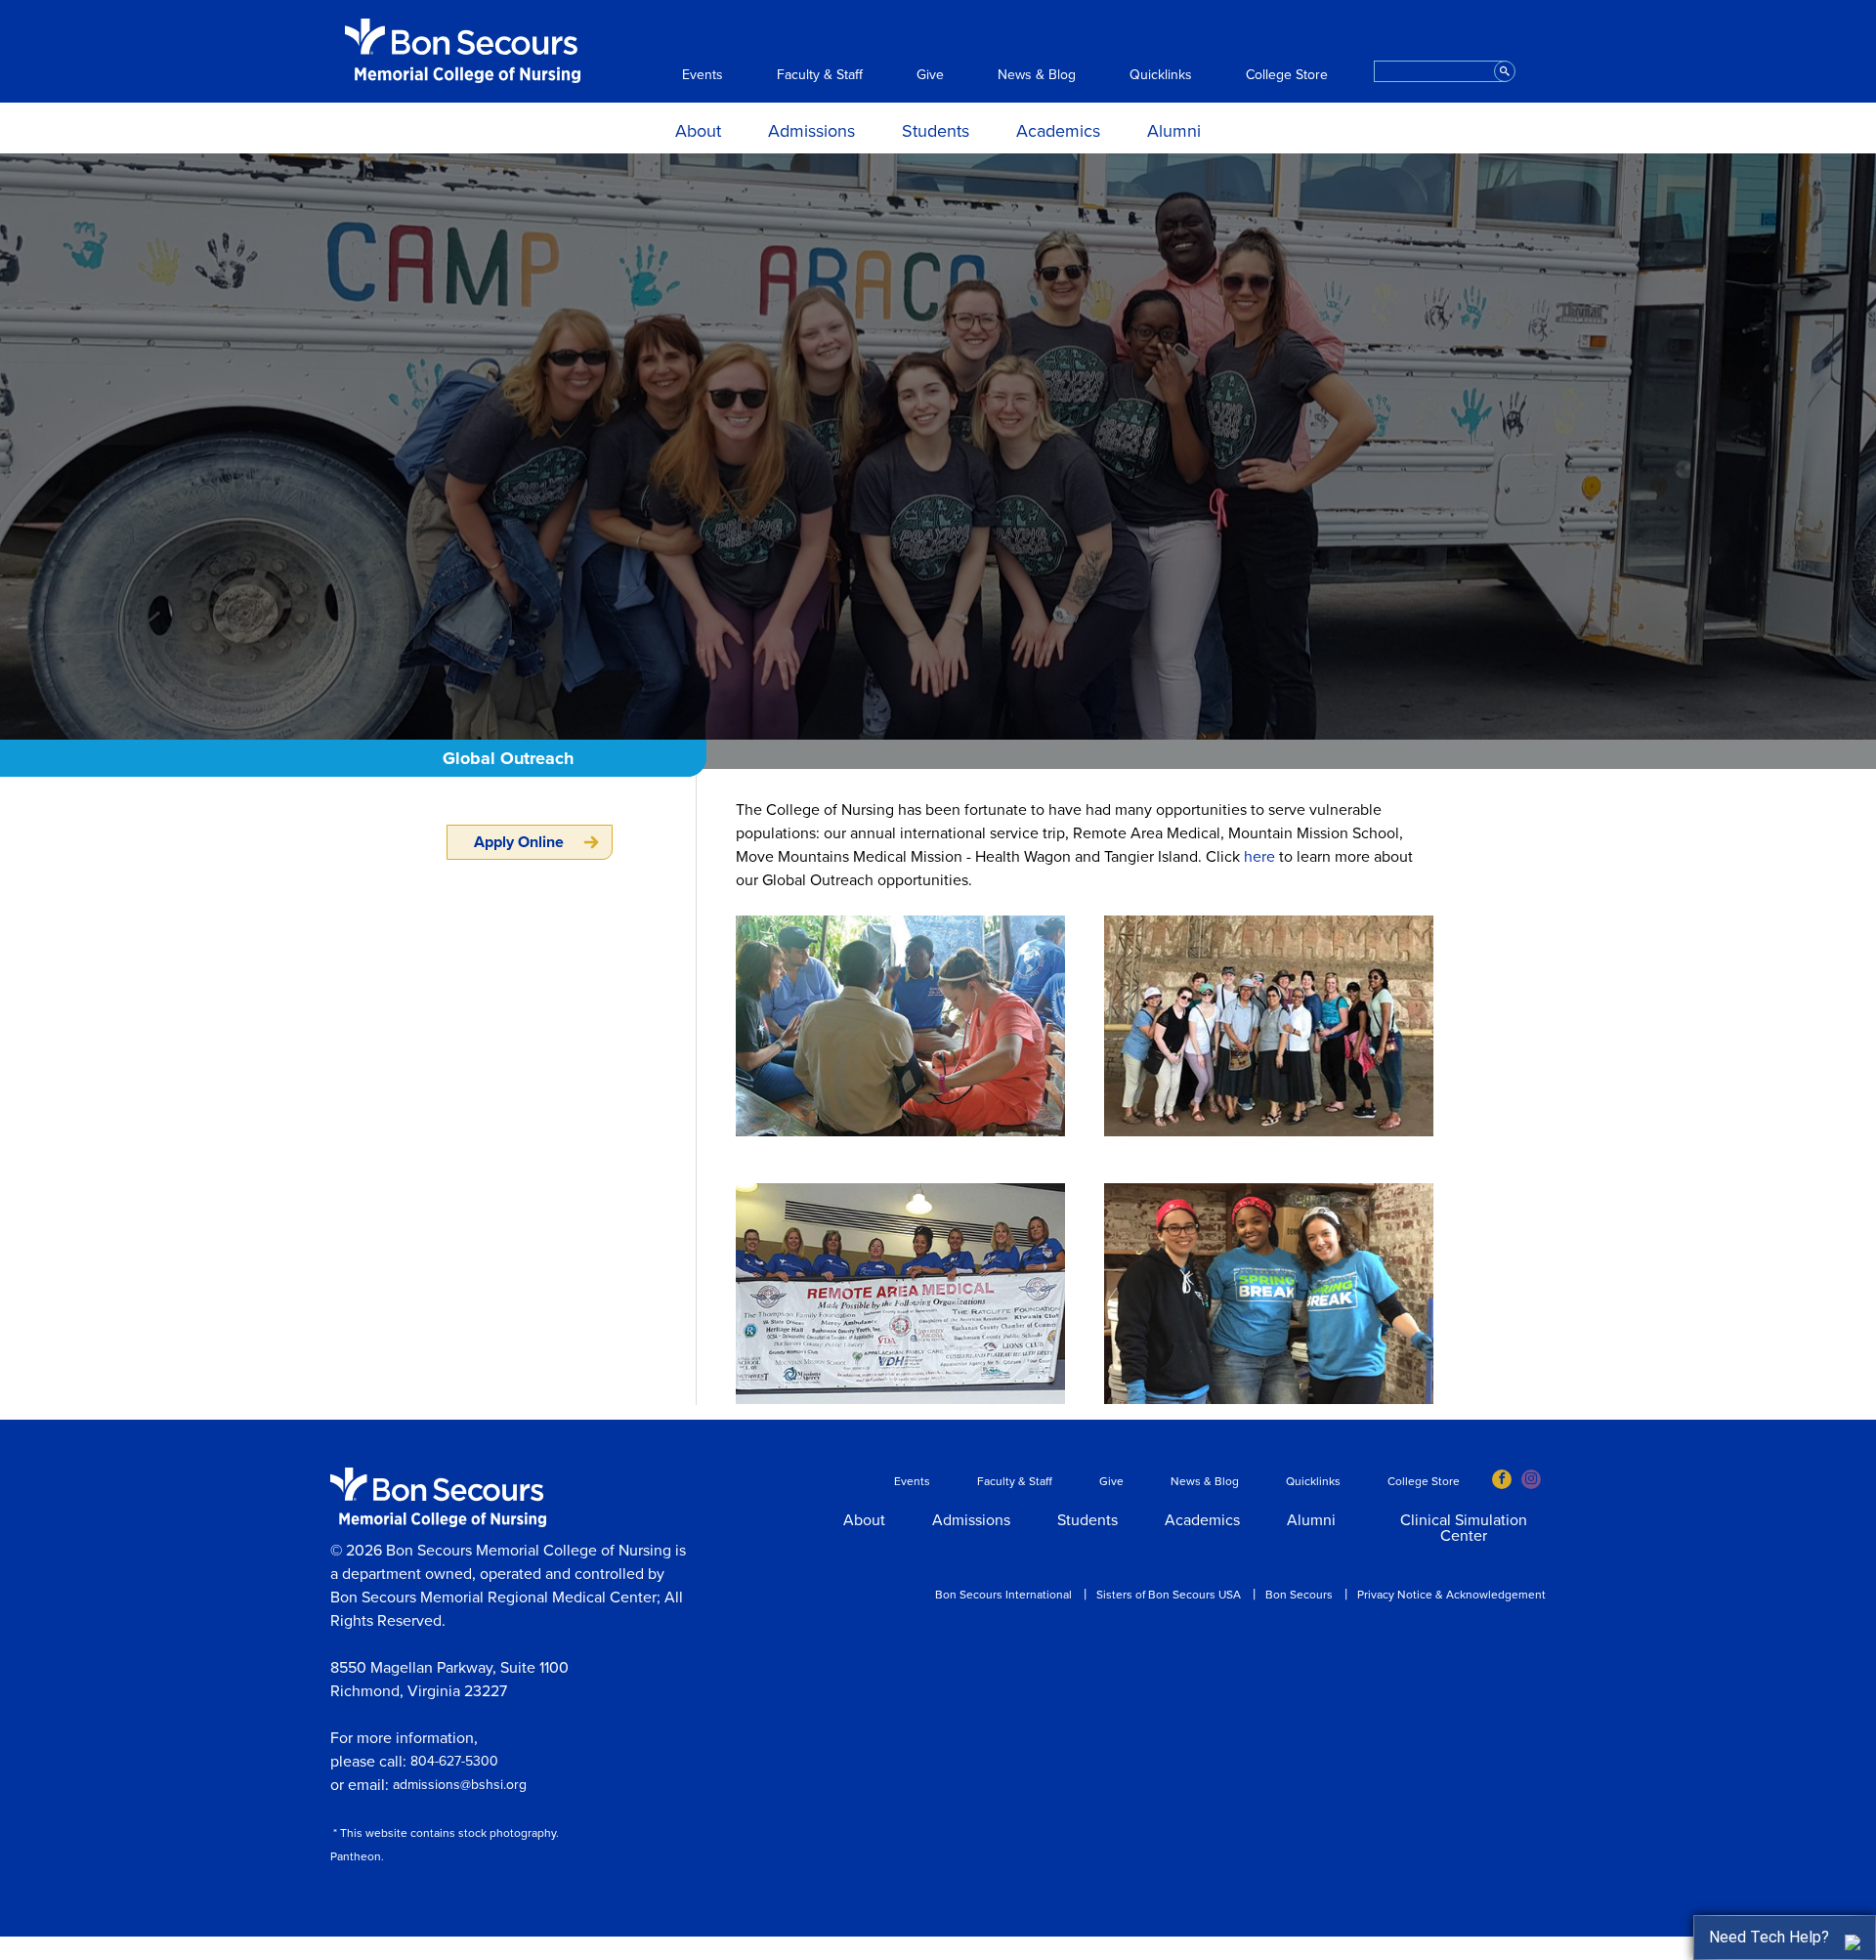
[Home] (463, 51)
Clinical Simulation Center (1464, 1529)
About (698, 131)
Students (936, 131)
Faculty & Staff (820, 75)
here (1259, 857)
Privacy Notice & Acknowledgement (1451, 1595)
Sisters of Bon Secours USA (1169, 1595)
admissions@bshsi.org (460, 1785)
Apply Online (519, 842)
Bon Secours (1299, 1595)
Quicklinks (1161, 75)
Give (930, 75)
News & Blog (1037, 75)
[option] (938, 447)
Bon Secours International (1003, 1595)
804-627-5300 (454, 1761)
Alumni (1174, 131)
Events (703, 75)
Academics (1058, 131)
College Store (1287, 75)
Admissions (811, 131)
